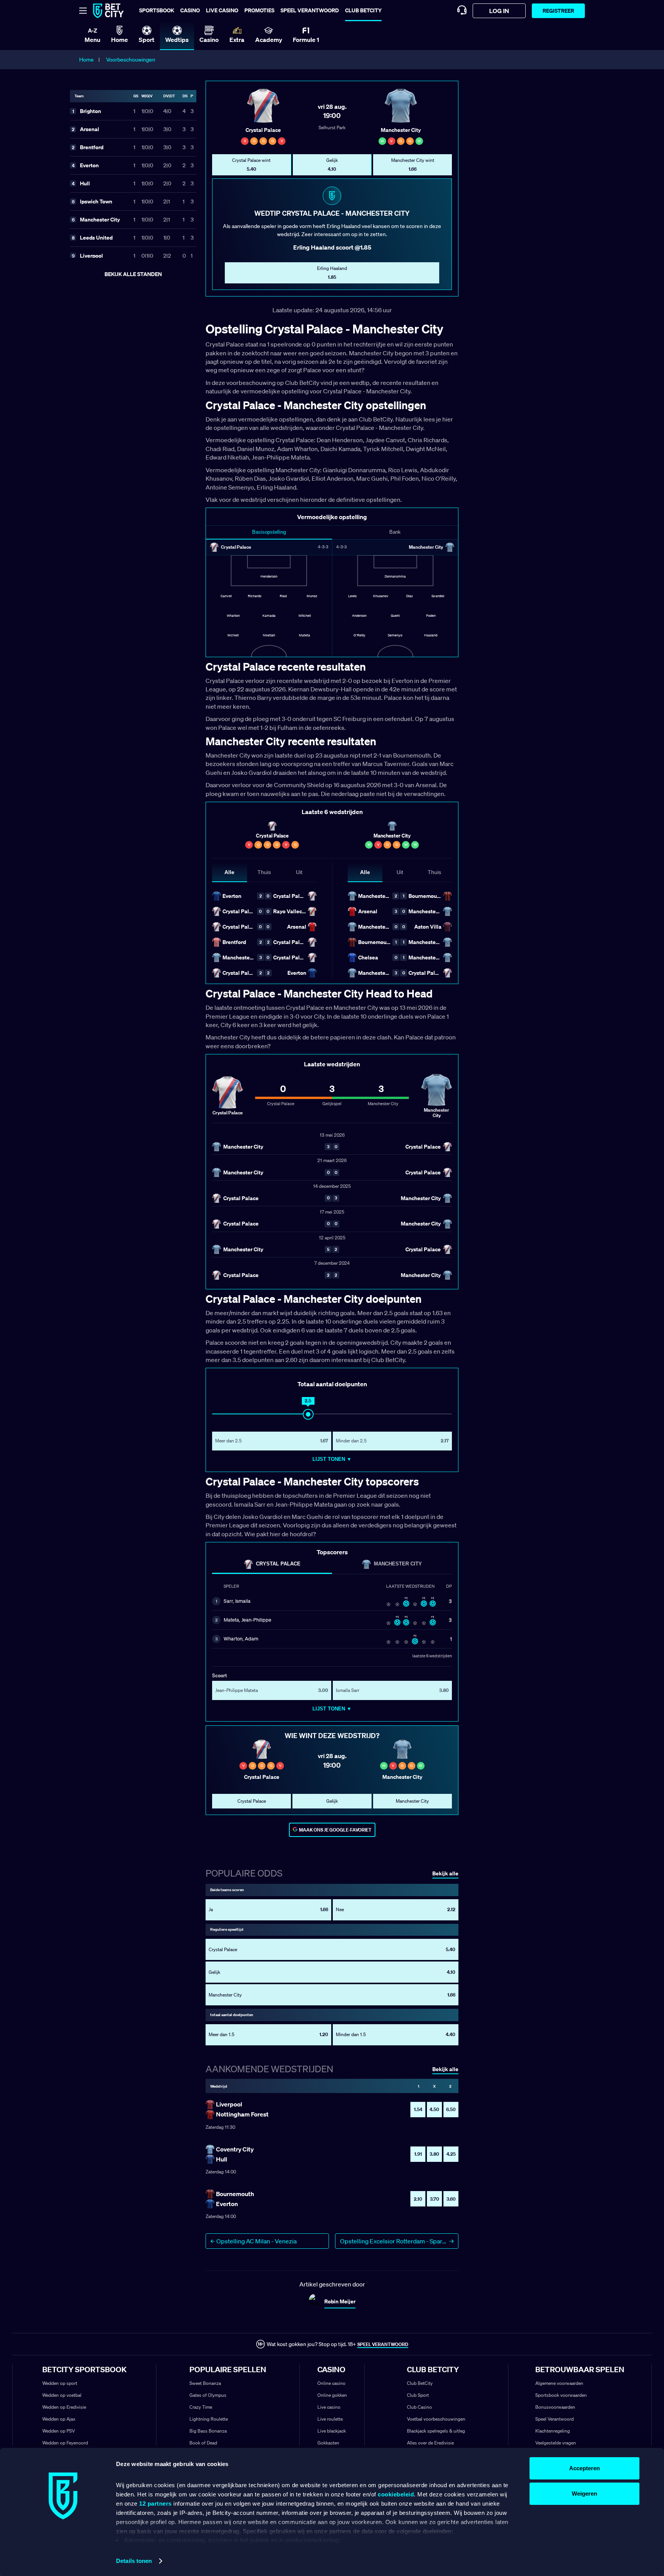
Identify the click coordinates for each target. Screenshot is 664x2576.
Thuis (264, 872)
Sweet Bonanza (205, 2383)
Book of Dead (203, 2443)
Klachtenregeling (553, 2431)
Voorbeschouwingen (131, 60)
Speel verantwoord (310, 10)
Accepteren (584, 2468)
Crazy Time (201, 2407)
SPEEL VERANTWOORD (383, 2344)
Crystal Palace (278, 1564)
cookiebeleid (396, 2494)
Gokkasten (328, 2443)
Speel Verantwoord (554, 2419)
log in (499, 11)
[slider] (308, 1414)
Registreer (558, 11)
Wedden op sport (60, 2383)
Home (86, 60)
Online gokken (332, 2395)
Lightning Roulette (209, 2419)
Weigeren (584, 2494)
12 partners (155, 2504)
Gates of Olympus (208, 2395)
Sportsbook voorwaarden (561, 2395)
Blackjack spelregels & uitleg (436, 2431)
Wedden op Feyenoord (65, 2443)
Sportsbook (157, 10)
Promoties (259, 10)
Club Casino (419, 2407)
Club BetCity (363, 10)
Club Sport (418, 2395)
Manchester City (398, 1564)
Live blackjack (332, 2431)
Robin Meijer (340, 2301)
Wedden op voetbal (62, 2395)
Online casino (331, 2383)
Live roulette (330, 2419)
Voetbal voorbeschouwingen (436, 2419)
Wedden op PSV (59, 2431)
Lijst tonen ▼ (332, 1459)
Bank (395, 532)
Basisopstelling (269, 532)
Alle (229, 872)
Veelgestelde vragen (556, 2443)
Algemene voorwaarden (559, 2383)
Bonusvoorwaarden (555, 2407)
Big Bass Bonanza (208, 2431)
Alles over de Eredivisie (430, 2443)
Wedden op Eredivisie (64, 2407)
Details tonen (134, 2561)
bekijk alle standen (133, 274)
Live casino (222, 10)
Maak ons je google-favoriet (335, 1830)
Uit (299, 872)
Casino (190, 10)
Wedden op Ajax (59, 2419)
